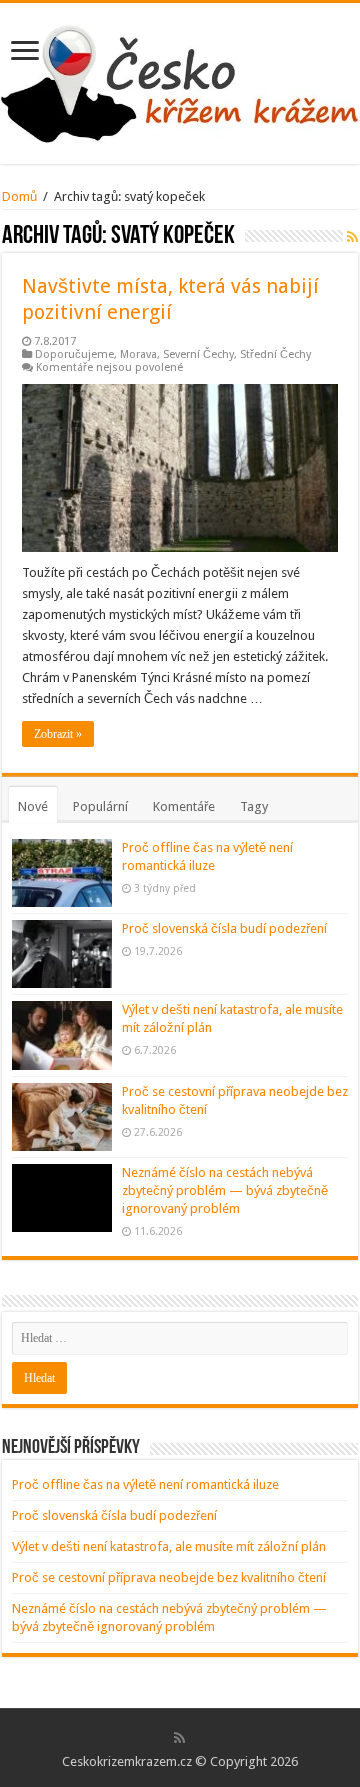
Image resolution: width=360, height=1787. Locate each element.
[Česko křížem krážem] (180, 80)
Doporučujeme (74, 354)
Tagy (254, 806)
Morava (138, 354)
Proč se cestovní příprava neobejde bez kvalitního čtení (169, 1577)
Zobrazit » (58, 734)
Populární (100, 806)
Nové (33, 806)
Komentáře (184, 806)
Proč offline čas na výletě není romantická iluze (145, 1484)
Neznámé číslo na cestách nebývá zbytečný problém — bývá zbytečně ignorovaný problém (225, 1190)
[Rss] (179, 1738)
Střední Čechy (275, 354)
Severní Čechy (198, 354)
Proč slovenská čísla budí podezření (224, 928)
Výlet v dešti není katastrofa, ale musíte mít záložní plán (169, 1546)
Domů (19, 196)
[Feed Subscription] (352, 237)
